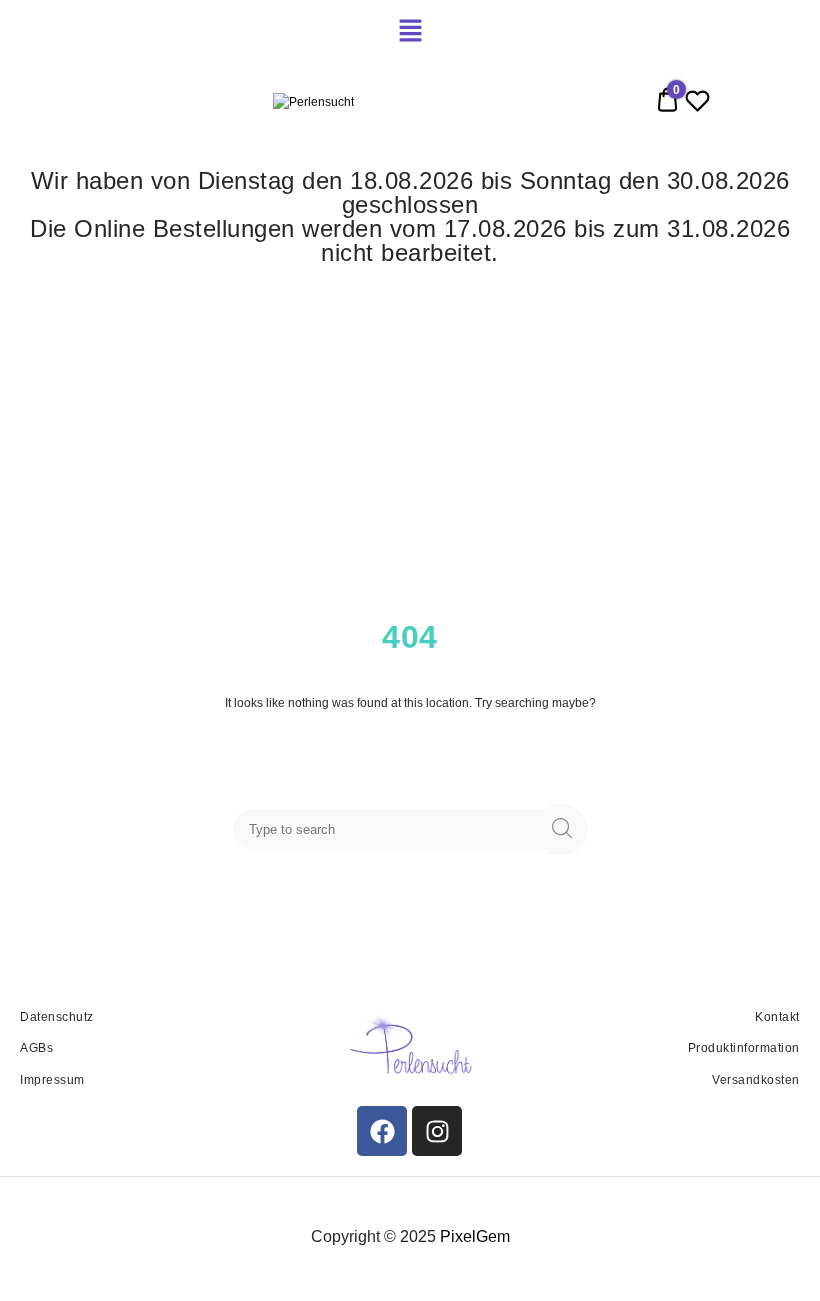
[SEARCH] (568, 829)
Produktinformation (744, 1048)
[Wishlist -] (697, 105)
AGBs (36, 1048)
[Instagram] (437, 1131)
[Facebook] (382, 1131)
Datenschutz (57, 1017)
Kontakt (777, 1017)
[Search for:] (394, 830)
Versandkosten (756, 1080)
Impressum (52, 1080)
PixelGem (475, 1236)
